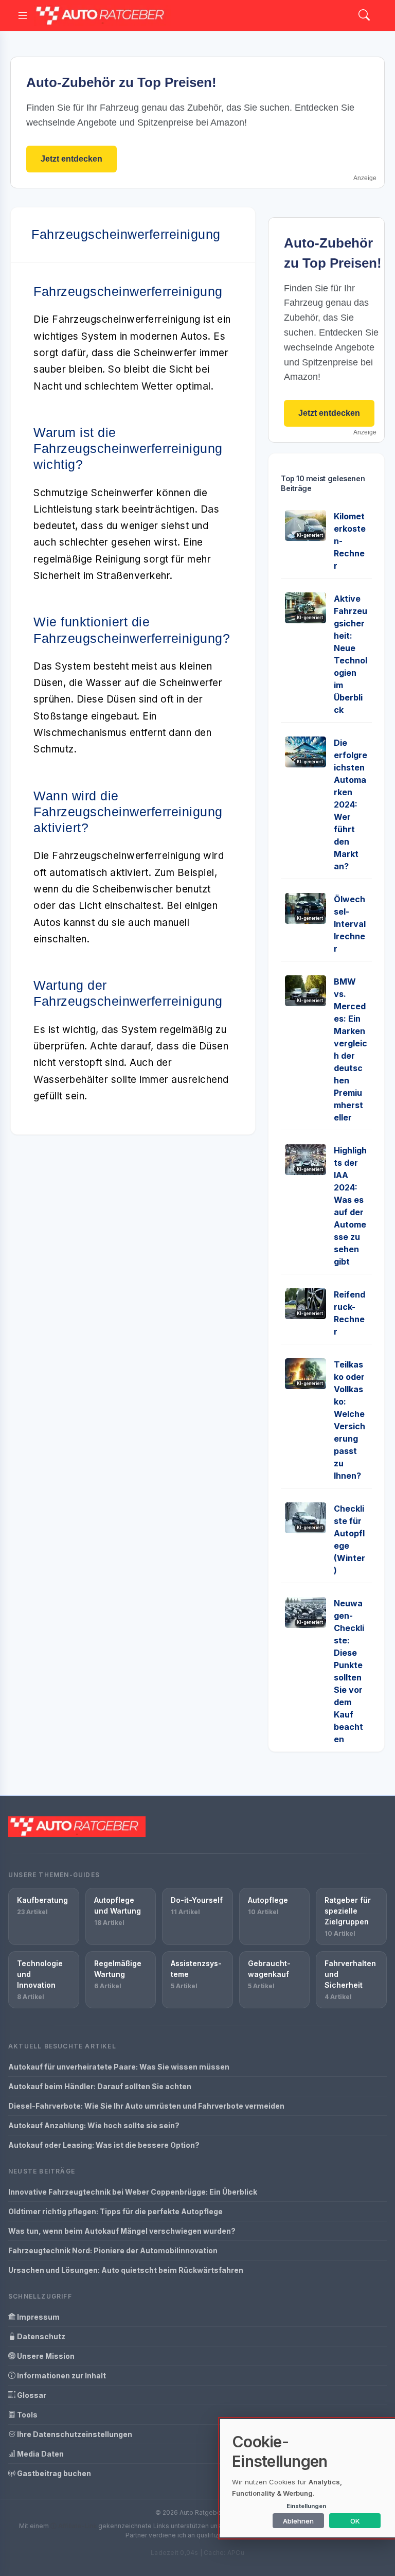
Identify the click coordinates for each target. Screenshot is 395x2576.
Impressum (38, 2317)
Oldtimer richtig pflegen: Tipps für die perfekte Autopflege (115, 2211)
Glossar (31, 2395)
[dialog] (308, 2478)
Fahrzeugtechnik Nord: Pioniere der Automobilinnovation (113, 2250)
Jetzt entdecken (71, 159)
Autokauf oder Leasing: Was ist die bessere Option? (104, 2145)
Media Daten (40, 2454)
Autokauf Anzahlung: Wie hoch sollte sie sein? (94, 2125)
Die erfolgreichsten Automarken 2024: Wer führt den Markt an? (351, 804)
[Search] (364, 16)
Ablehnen (298, 2521)
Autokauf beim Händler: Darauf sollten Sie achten (100, 2086)
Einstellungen (306, 2506)
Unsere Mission (45, 2356)
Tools (26, 2415)
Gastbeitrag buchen (53, 2473)
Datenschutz (40, 2336)
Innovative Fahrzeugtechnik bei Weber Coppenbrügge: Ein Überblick (133, 2192)
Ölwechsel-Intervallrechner (350, 924)
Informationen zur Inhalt (61, 2376)
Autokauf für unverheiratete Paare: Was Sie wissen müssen (119, 2067)
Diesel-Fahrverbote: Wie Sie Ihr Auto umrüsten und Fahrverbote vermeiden (146, 2106)
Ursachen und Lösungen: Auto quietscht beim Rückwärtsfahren (126, 2270)
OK (355, 2521)
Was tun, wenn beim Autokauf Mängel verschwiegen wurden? (122, 2231)
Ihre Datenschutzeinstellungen (74, 2434)
